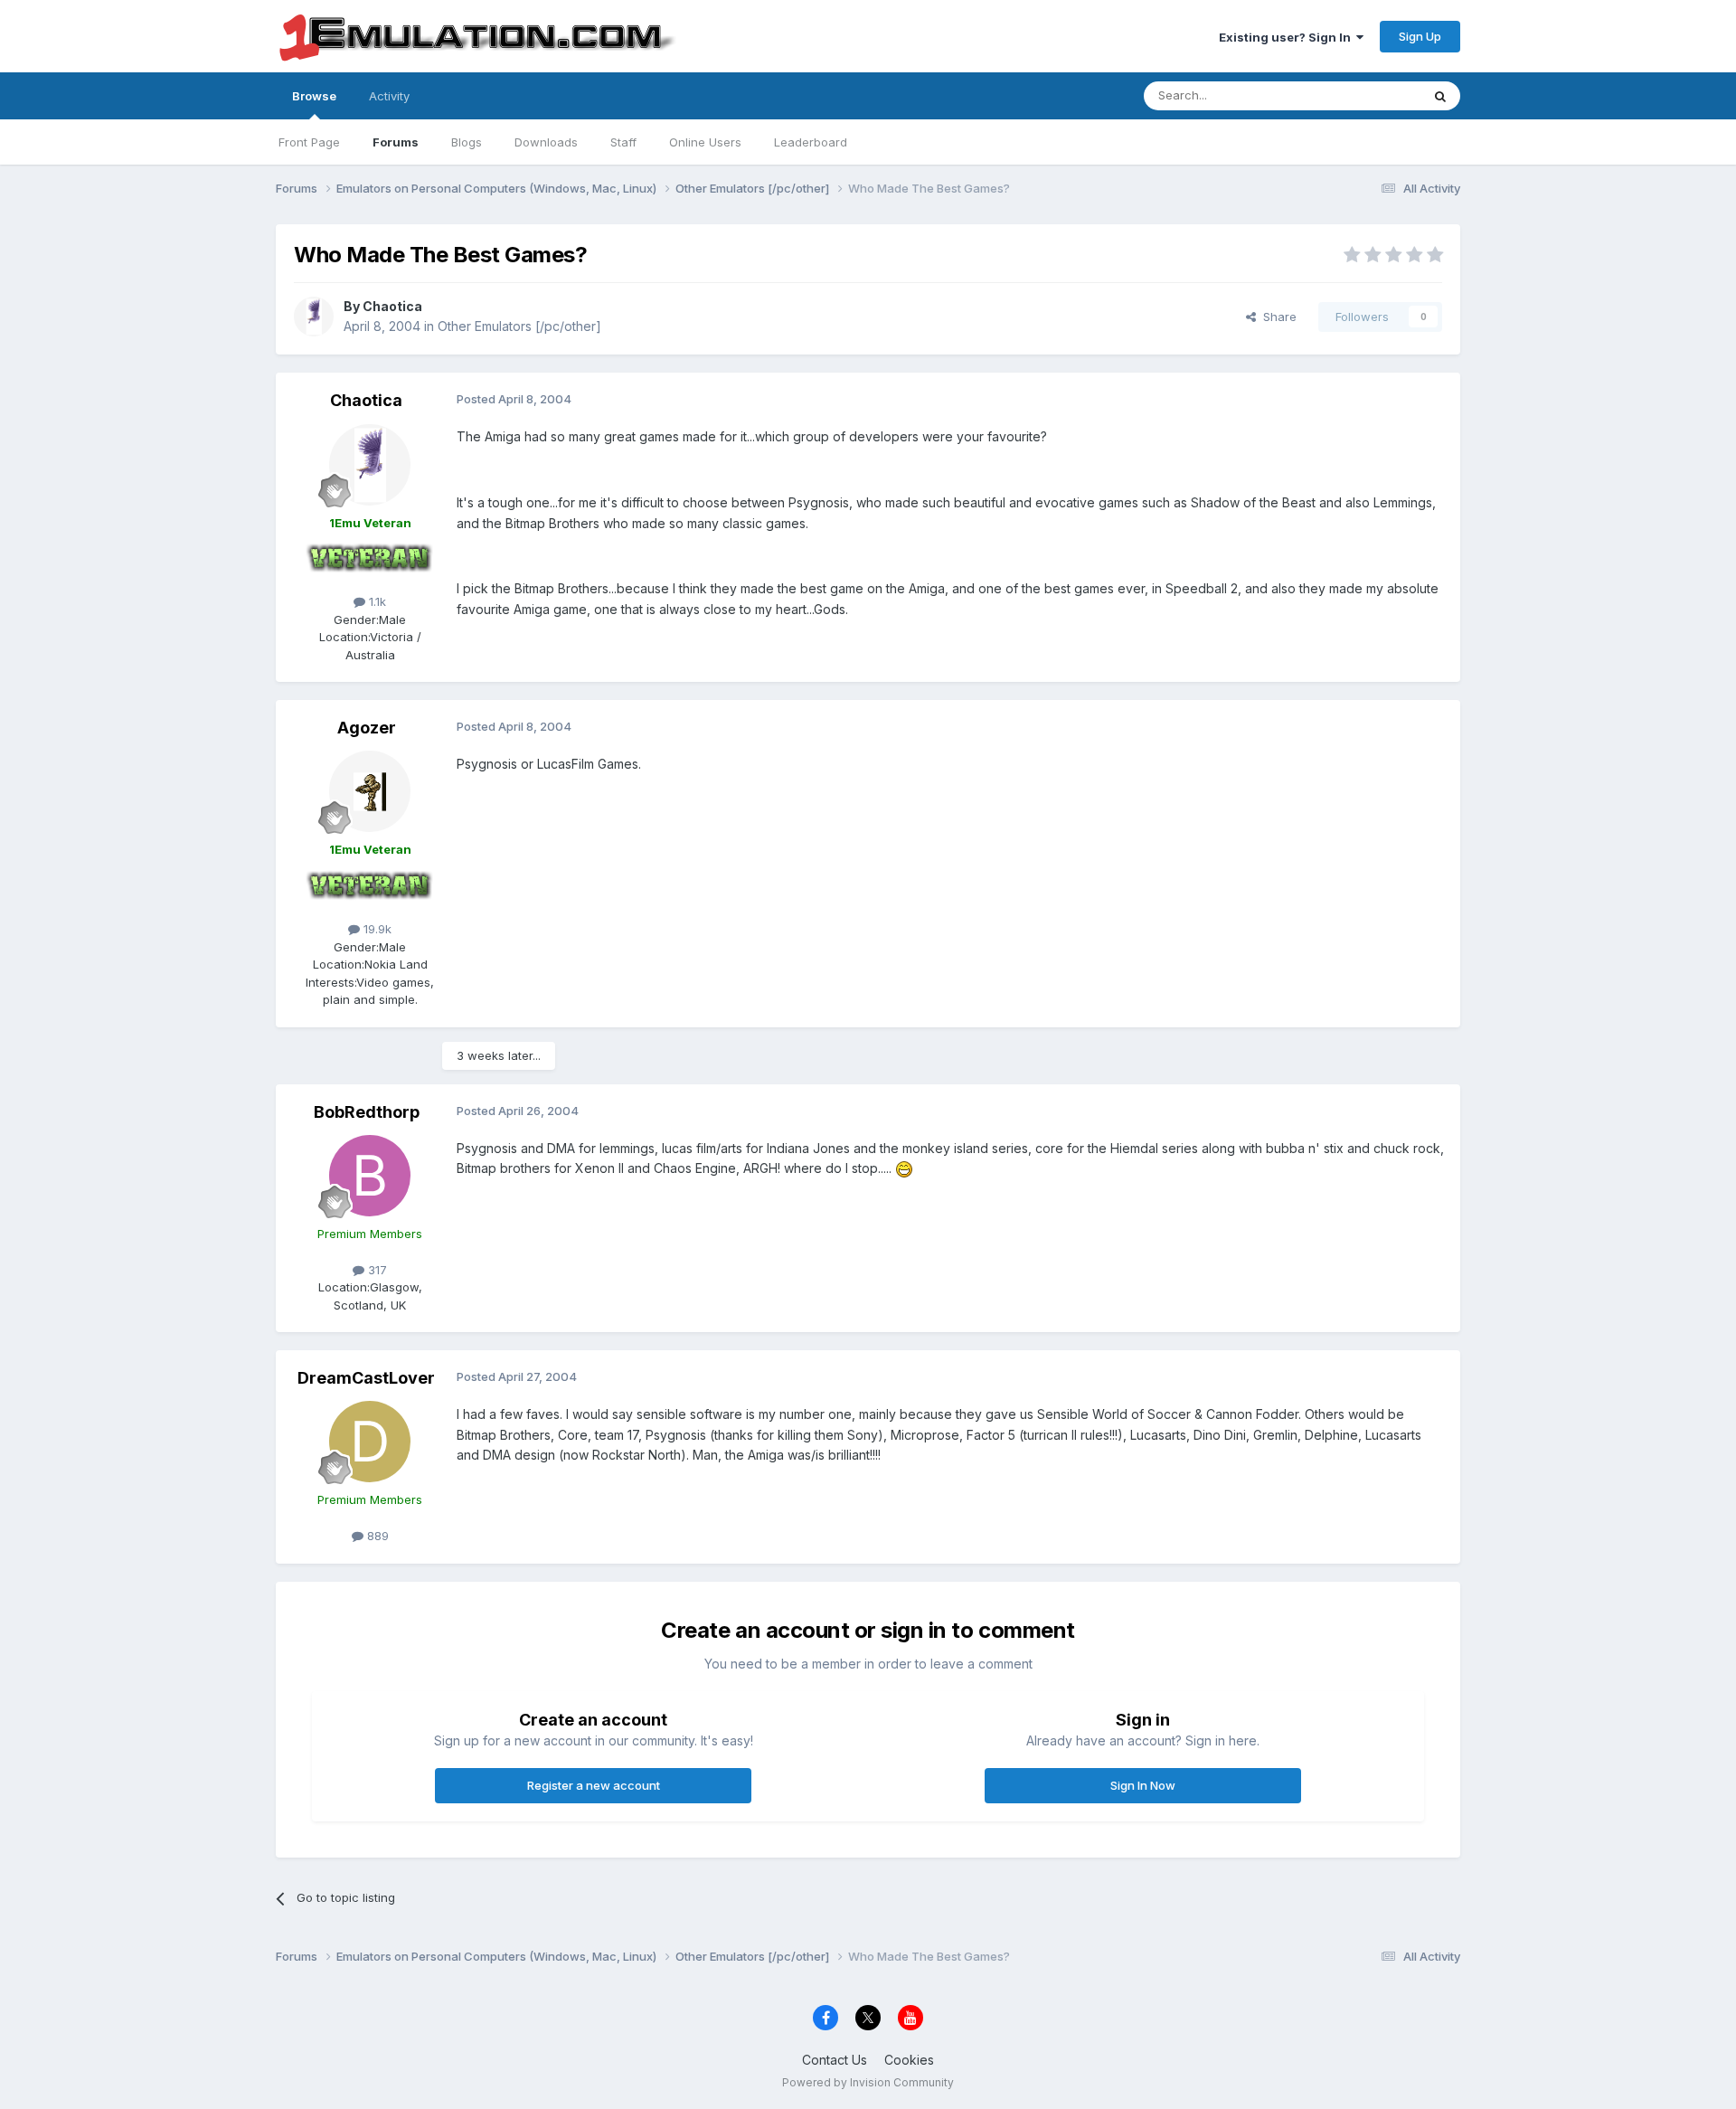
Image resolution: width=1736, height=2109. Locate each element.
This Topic (1368, 95)
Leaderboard (811, 142)
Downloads (546, 142)
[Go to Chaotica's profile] (314, 317)
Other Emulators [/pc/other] (519, 326)
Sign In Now (1143, 1785)
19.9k (376, 929)
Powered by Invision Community (868, 2082)
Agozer (367, 728)
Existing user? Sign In (1288, 37)
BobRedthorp (367, 1112)
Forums (396, 142)
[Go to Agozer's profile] (370, 791)
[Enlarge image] (904, 1168)
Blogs (467, 142)
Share (1276, 317)
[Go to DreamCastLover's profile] (370, 1442)
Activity (389, 96)
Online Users (705, 142)
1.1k (376, 601)
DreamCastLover (366, 1378)
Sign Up (1420, 36)
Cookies (909, 2060)
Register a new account (594, 1785)
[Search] (1440, 96)
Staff (623, 142)
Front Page (309, 142)
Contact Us (835, 2060)
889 (376, 1536)
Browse (314, 96)
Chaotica (392, 306)
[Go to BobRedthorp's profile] (370, 1176)
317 (376, 1270)
